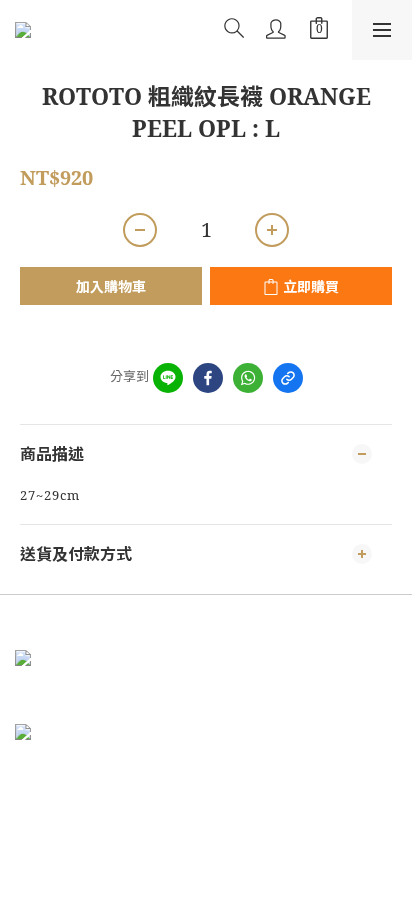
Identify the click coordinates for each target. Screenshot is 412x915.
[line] (168, 378)
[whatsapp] (248, 378)
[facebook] (208, 378)
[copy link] (288, 378)
